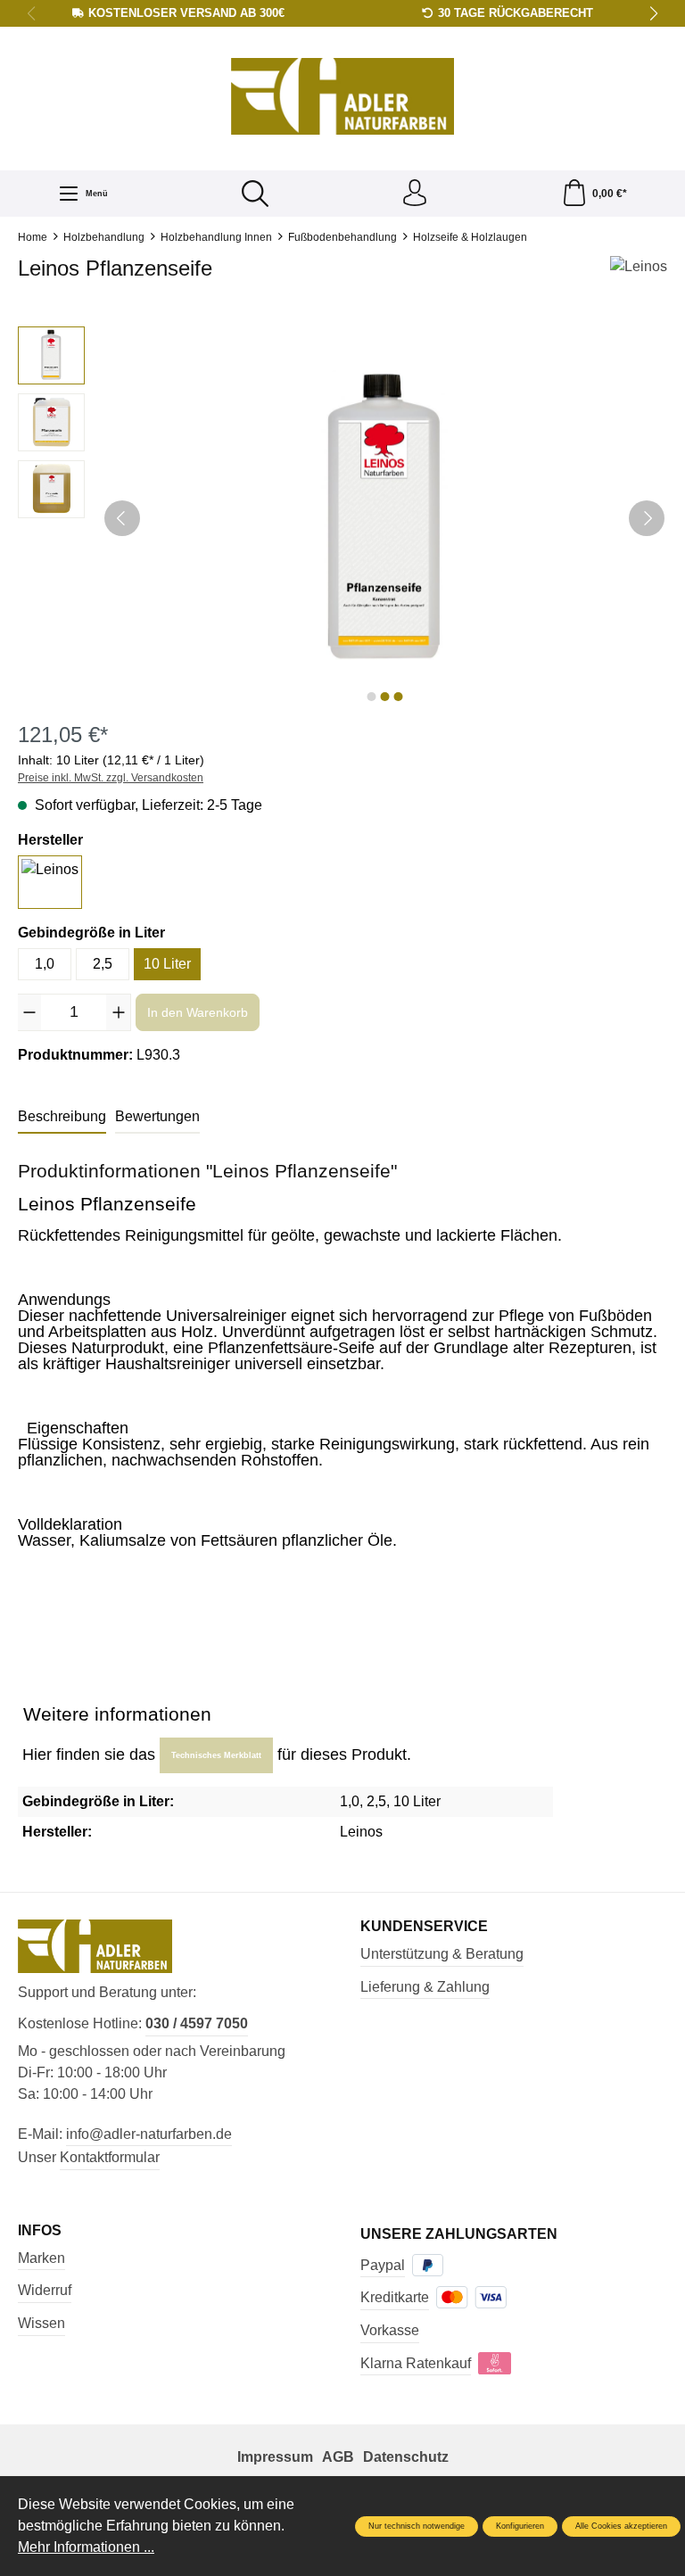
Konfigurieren (520, 2526)
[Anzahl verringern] (29, 1012)
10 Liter (167, 964)
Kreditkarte (395, 2297)
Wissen (41, 2323)
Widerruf (45, 2290)
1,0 (45, 964)
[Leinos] (639, 273)
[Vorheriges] (122, 518)
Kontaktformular (110, 2157)
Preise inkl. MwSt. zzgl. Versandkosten (111, 778)
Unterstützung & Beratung (442, 1954)
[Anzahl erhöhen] (118, 1012)
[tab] (62, 1118)
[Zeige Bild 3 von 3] (398, 697)
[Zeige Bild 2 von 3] (384, 697)
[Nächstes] (647, 518)
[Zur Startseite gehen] (342, 97)
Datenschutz (406, 2457)
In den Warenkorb (198, 1012)
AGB (338, 2457)
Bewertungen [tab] (157, 1116)
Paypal (383, 2265)
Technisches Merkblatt (216, 1755)
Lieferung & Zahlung (425, 1987)
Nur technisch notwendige (417, 2526)
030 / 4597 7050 (197, 2023)
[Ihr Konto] (415, 194)
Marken (41, 2258)
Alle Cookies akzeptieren (621, 2526)
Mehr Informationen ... (86, 2547)
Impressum (275, 2457)
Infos (40, 2231)
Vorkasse (390, 2330)
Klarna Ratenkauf (416, 2363)
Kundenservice (424, 1927)
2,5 (103, 964)
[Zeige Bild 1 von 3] (371, 697)
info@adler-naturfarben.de (149, 2134)
